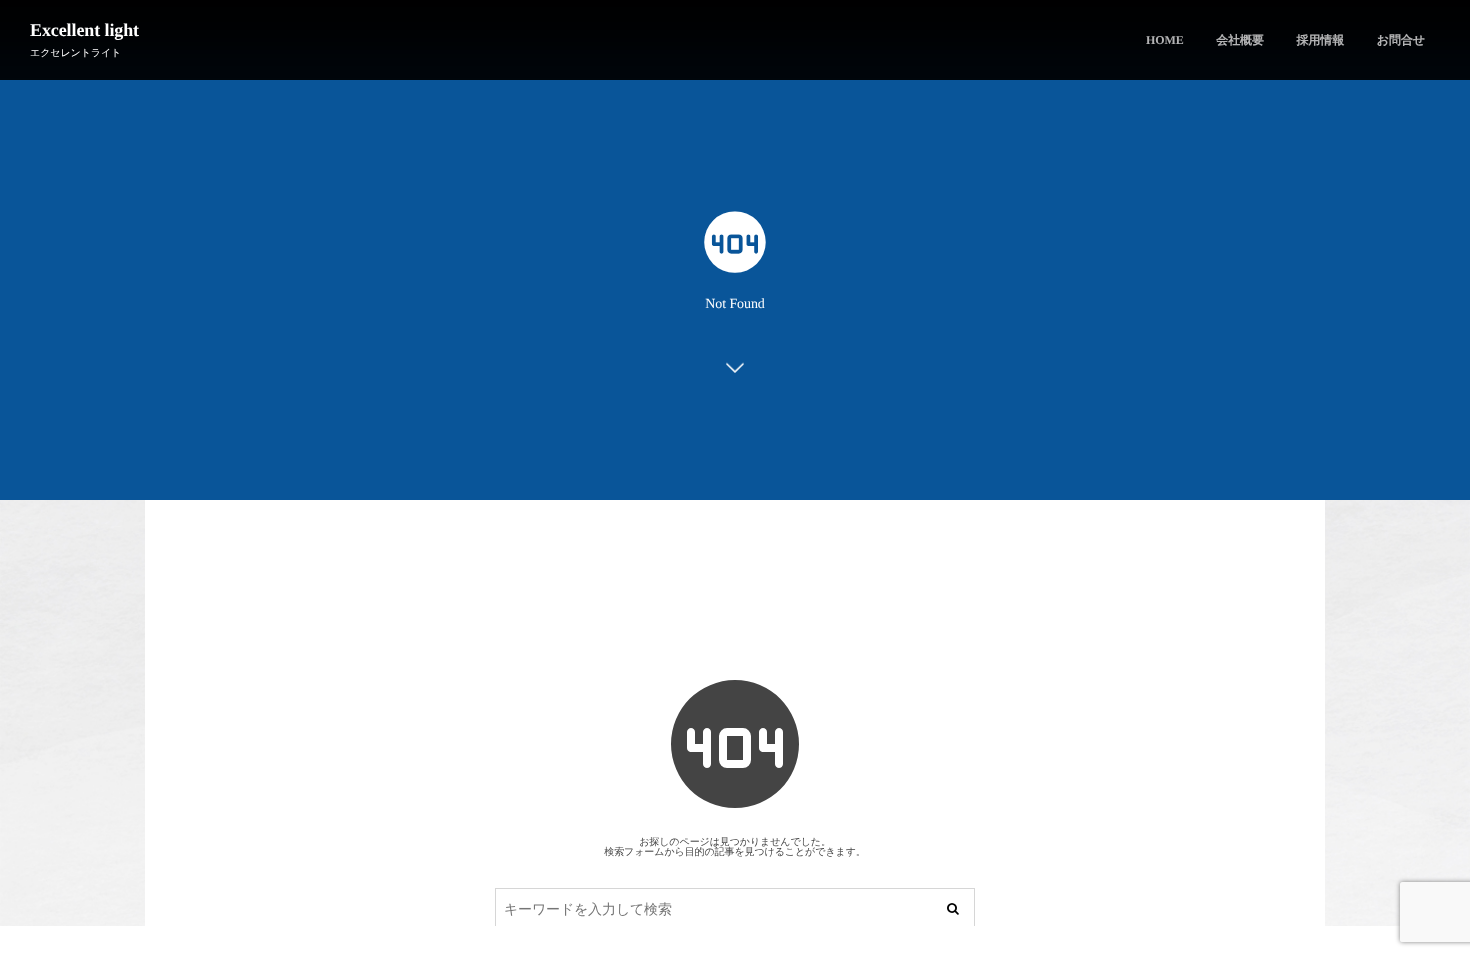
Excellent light (84, 30)
